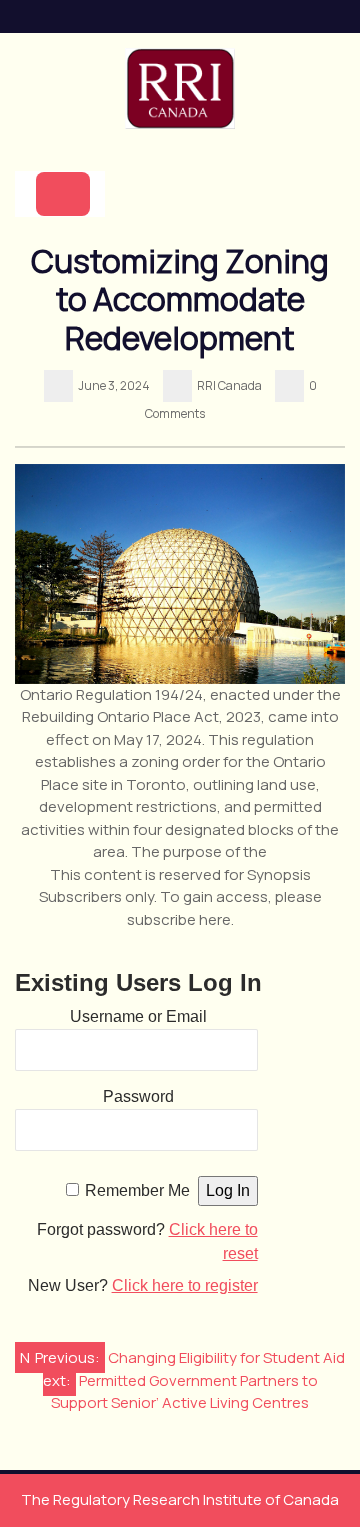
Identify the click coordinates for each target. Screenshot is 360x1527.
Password (138, 1096)
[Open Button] (63, 194)
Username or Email (138, 1016)
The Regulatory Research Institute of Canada (180, 1499)
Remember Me (137, 1190)
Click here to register (185, 1285)
